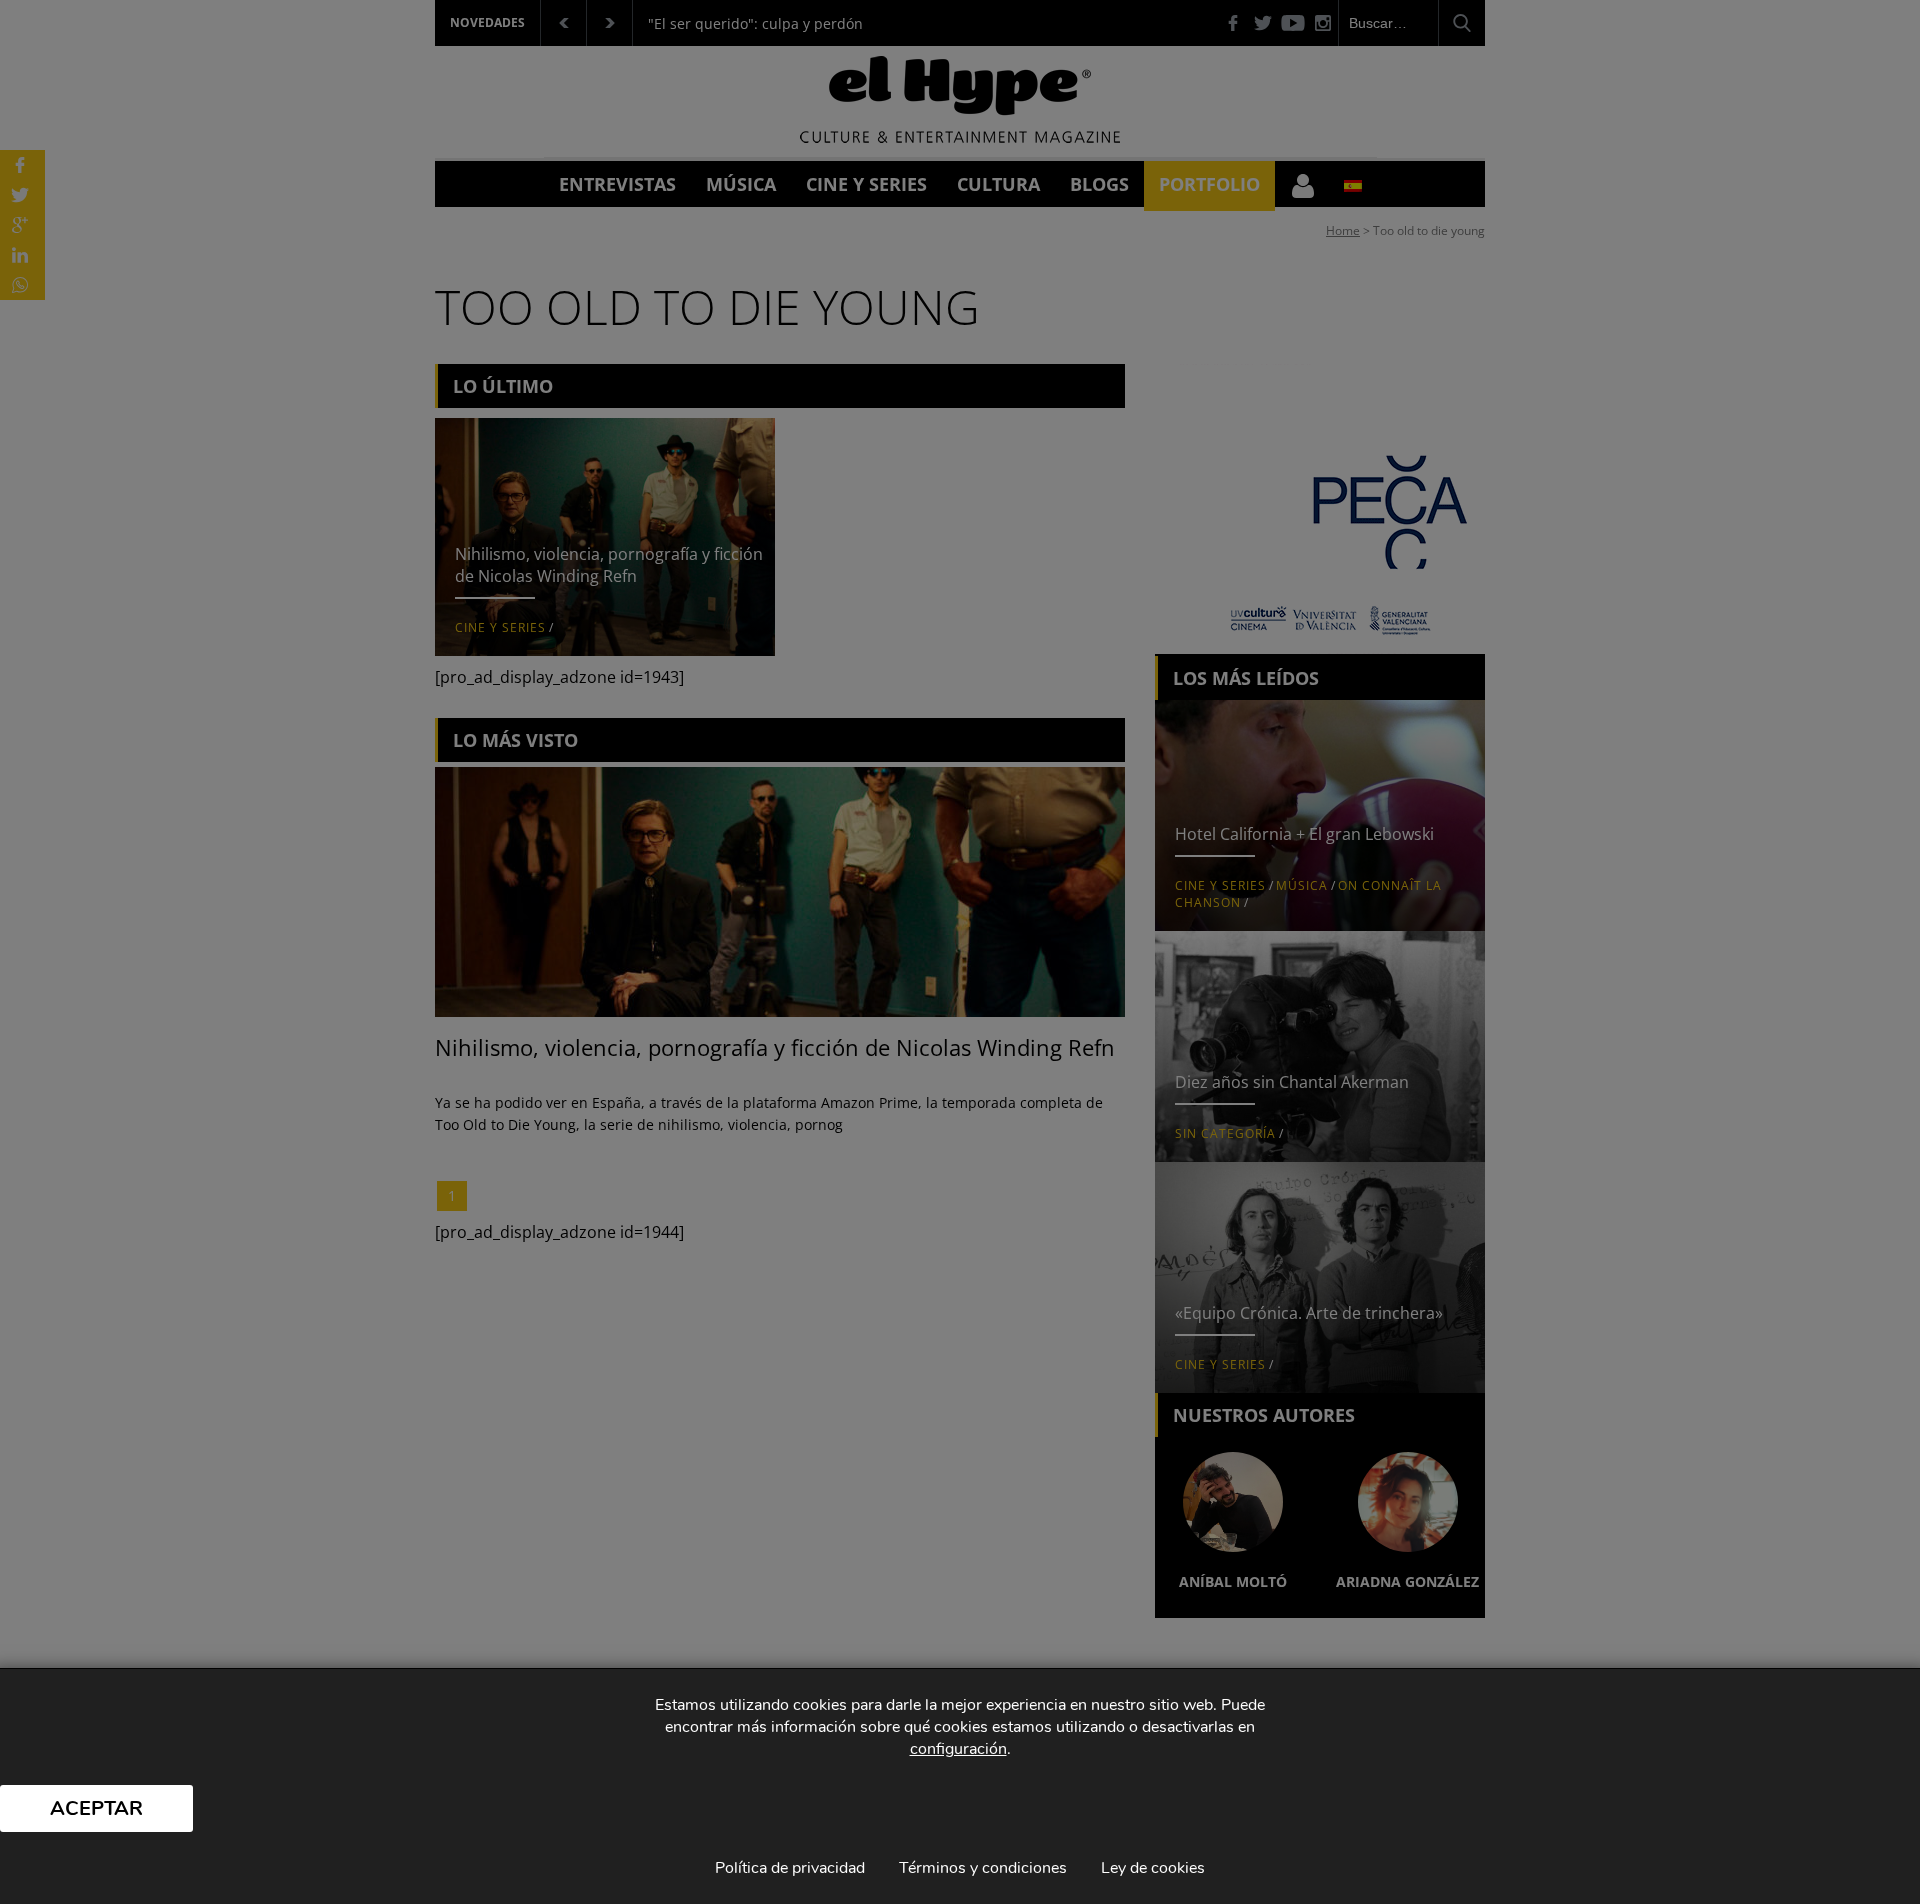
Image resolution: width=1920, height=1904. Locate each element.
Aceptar (96, 1808)
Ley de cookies (1153, 1868)
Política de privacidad (790, 1868)
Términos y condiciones (983, 1868)
